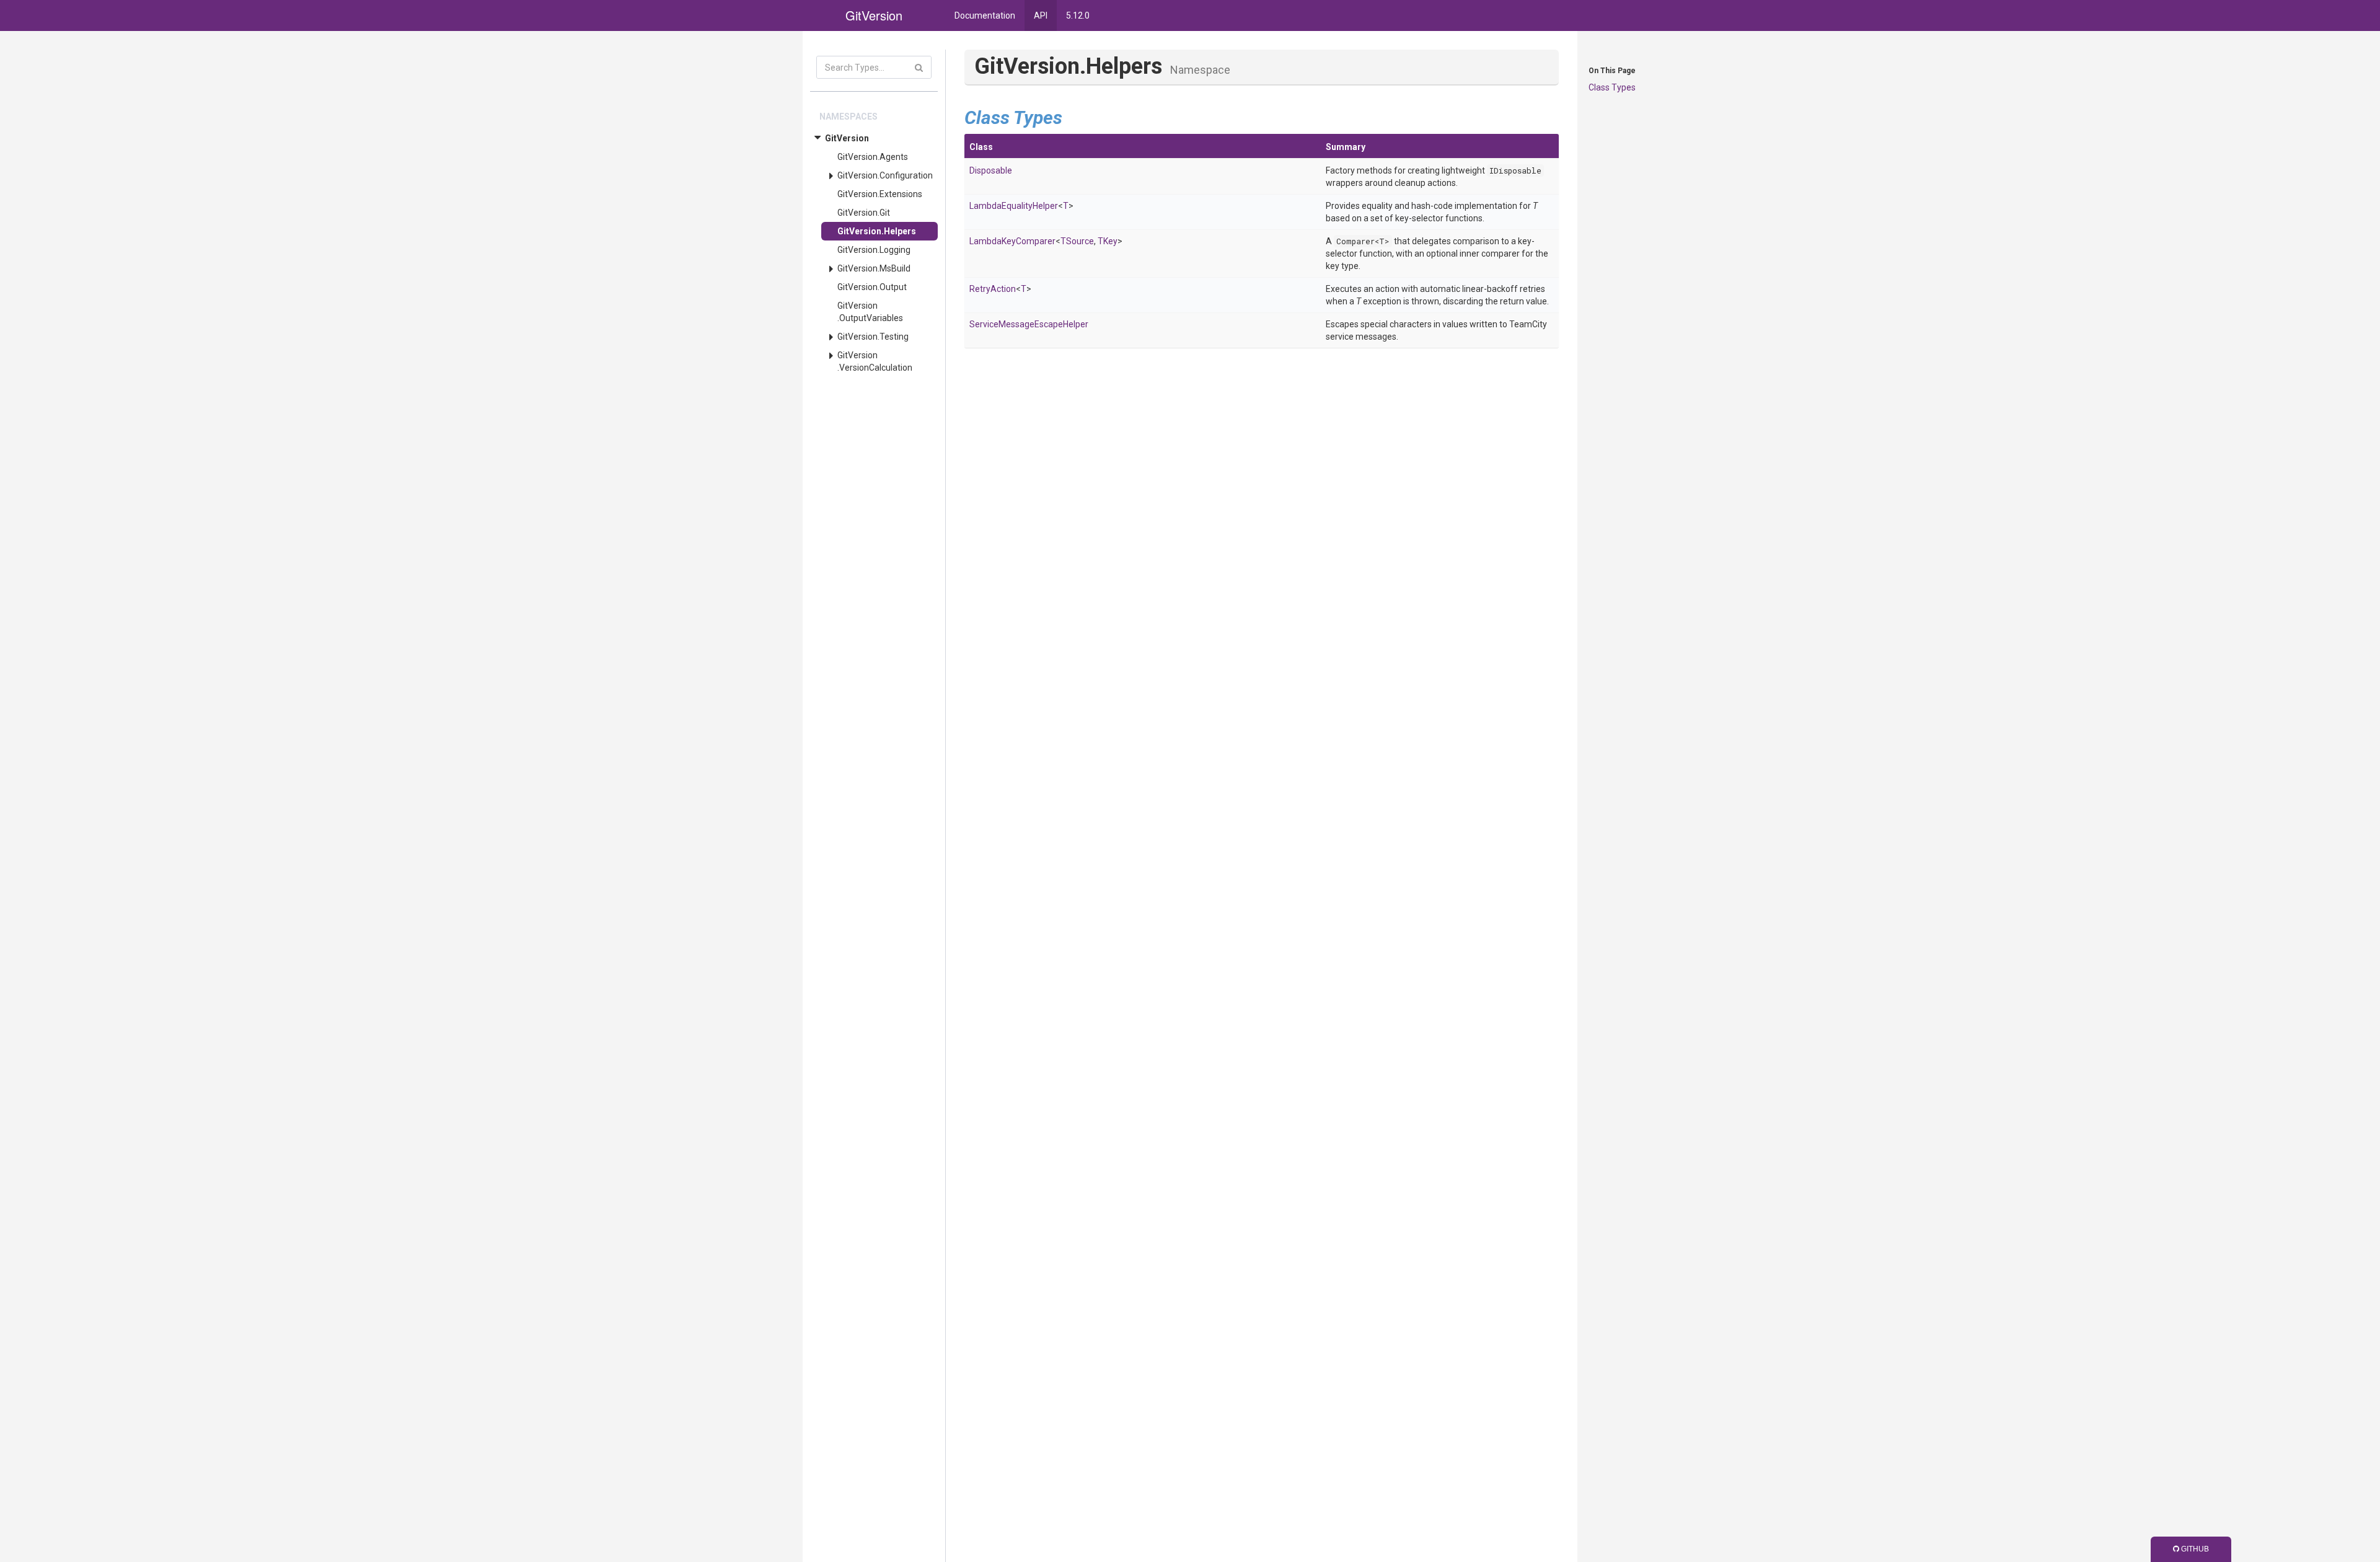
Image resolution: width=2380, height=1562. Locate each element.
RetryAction (993, 289)
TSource (1077, 241)
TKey (1108, 241)
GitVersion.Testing (873, 337)
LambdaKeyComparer (1012, 241)
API (1041, 15)
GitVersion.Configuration (885, 175)
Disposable (991, 170)
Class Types (1612, 87)
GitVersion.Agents (873, 157)
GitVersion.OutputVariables (870, 312)
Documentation (985, 15)
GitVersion (847, 138)
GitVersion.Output (872, 287)
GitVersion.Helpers (877, 231)
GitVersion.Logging (874, 250)
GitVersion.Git (864, 213)
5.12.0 (1078, 15)
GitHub (2194, 1549)
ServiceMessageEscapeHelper (1029, 324)
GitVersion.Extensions (880, 194)
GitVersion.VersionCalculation (875, 361)
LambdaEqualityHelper (1014, 206)
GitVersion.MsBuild (874, 268)
